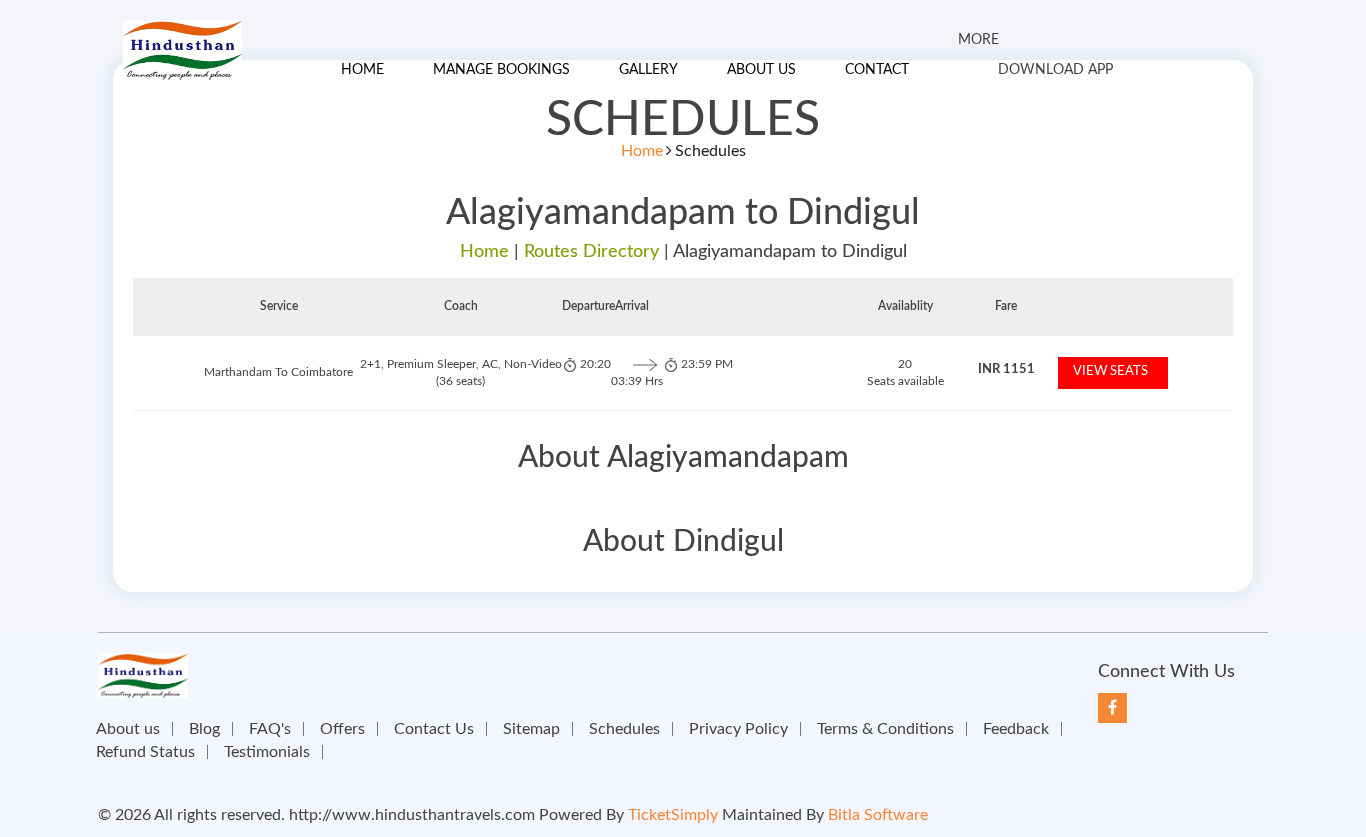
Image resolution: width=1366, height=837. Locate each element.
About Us (761, 70)
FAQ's (270, 729)
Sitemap (531, 729)
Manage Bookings (501, 70)
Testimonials (267, 752)
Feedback (1016, 729)
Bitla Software (878, 815)
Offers (342, 729)
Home (362, 70)
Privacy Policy (738, 729)
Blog (204, 729)
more (978, 40)
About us (128, 729)
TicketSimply (673, 815)
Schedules (624, 729)
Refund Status (145, 752)
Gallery (648, 70)
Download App (1055, 70)
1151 (1006, 369)
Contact (877, 70)
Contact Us (434, 729)
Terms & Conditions (885, 729)
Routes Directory (591, 252)
